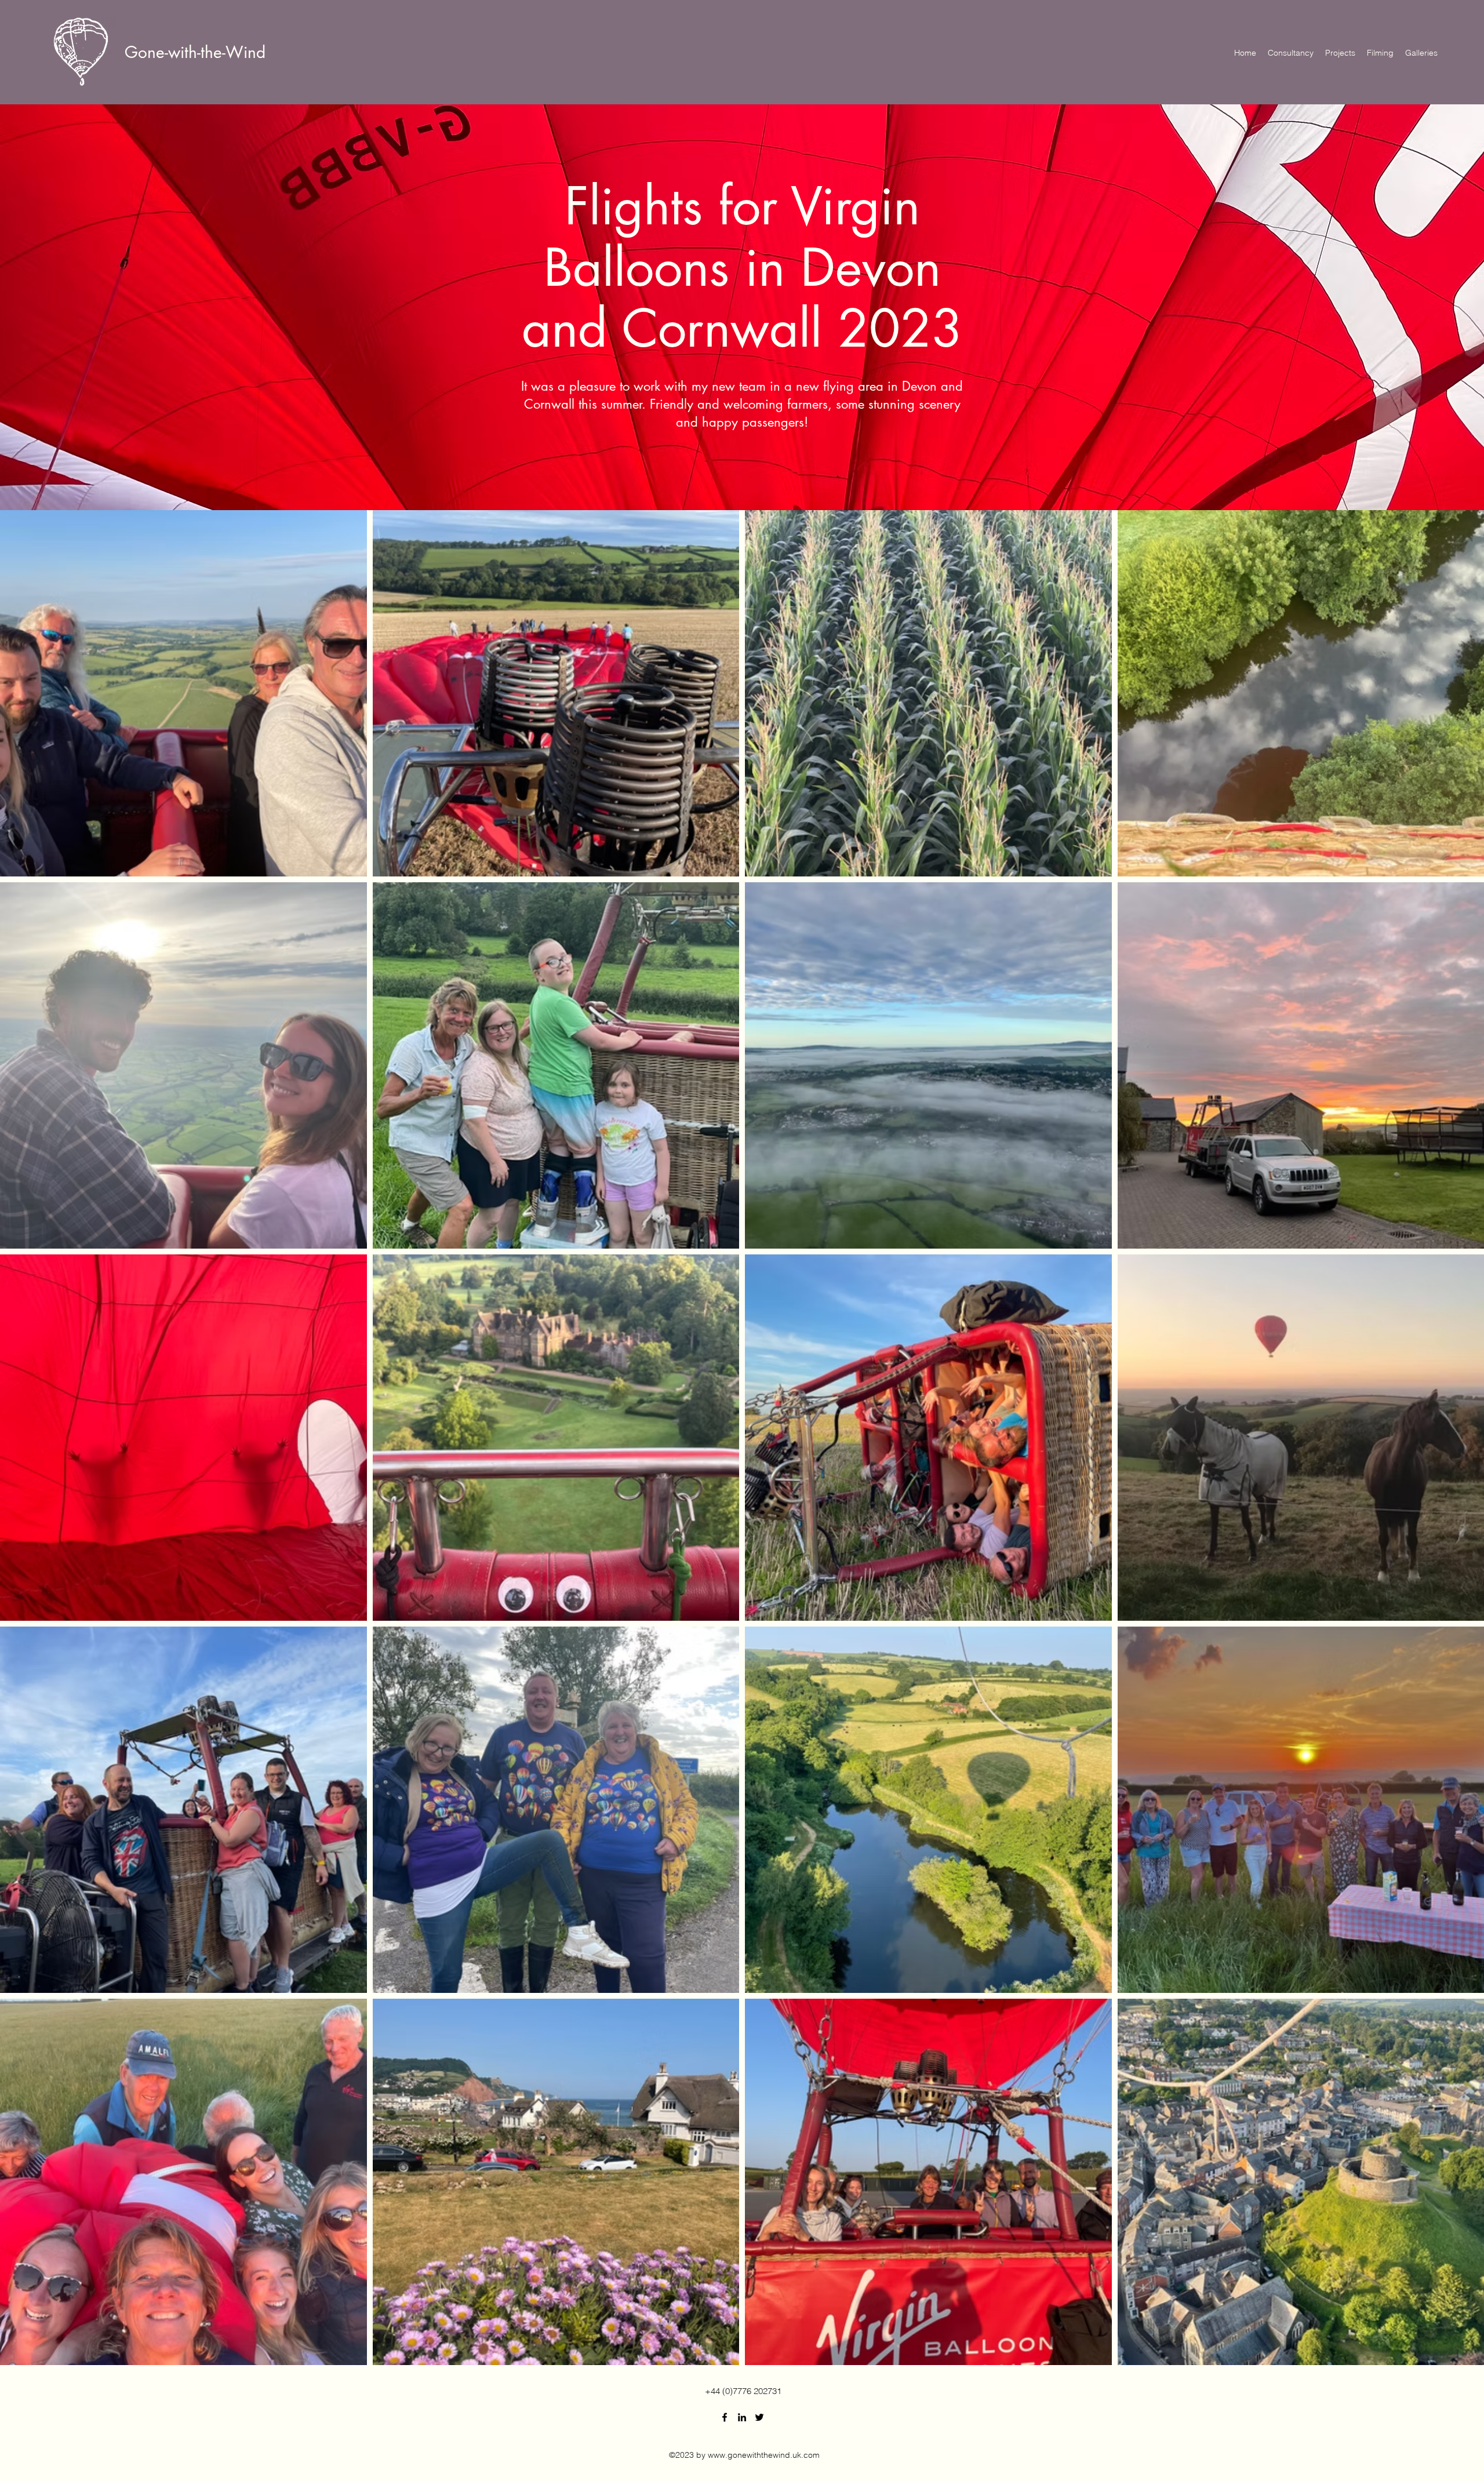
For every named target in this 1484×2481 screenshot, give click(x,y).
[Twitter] (759, 2417)
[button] (1421, 53)
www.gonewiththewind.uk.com (764, 2455)
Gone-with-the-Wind (195, 52)
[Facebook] (725, 2417)
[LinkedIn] (742, 2417)
